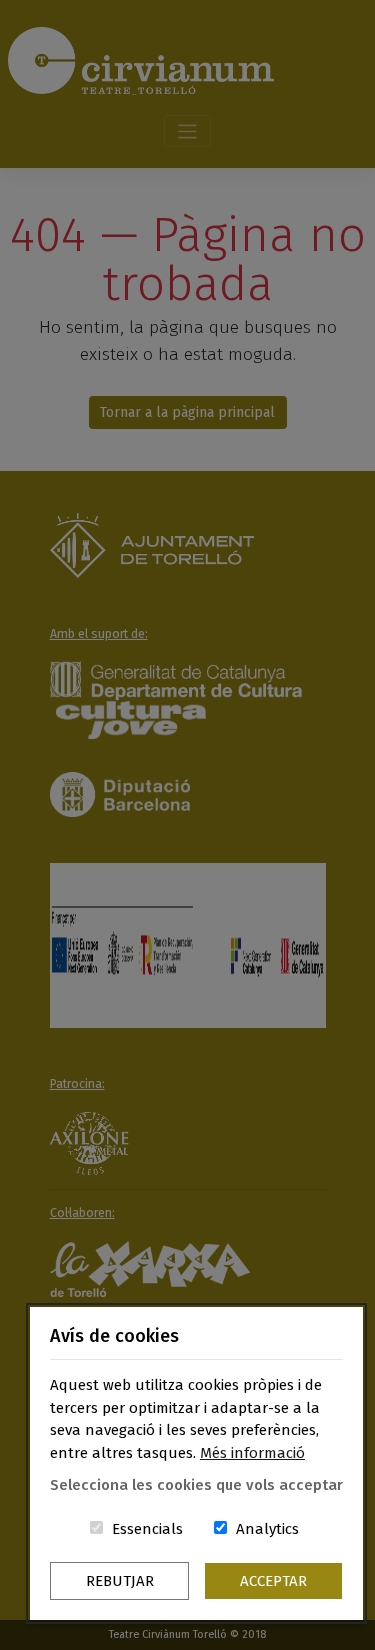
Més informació (252, 1453)
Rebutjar (120, 1581)
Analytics (267, 1529)
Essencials (147, 1529)
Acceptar (273, 1581)
